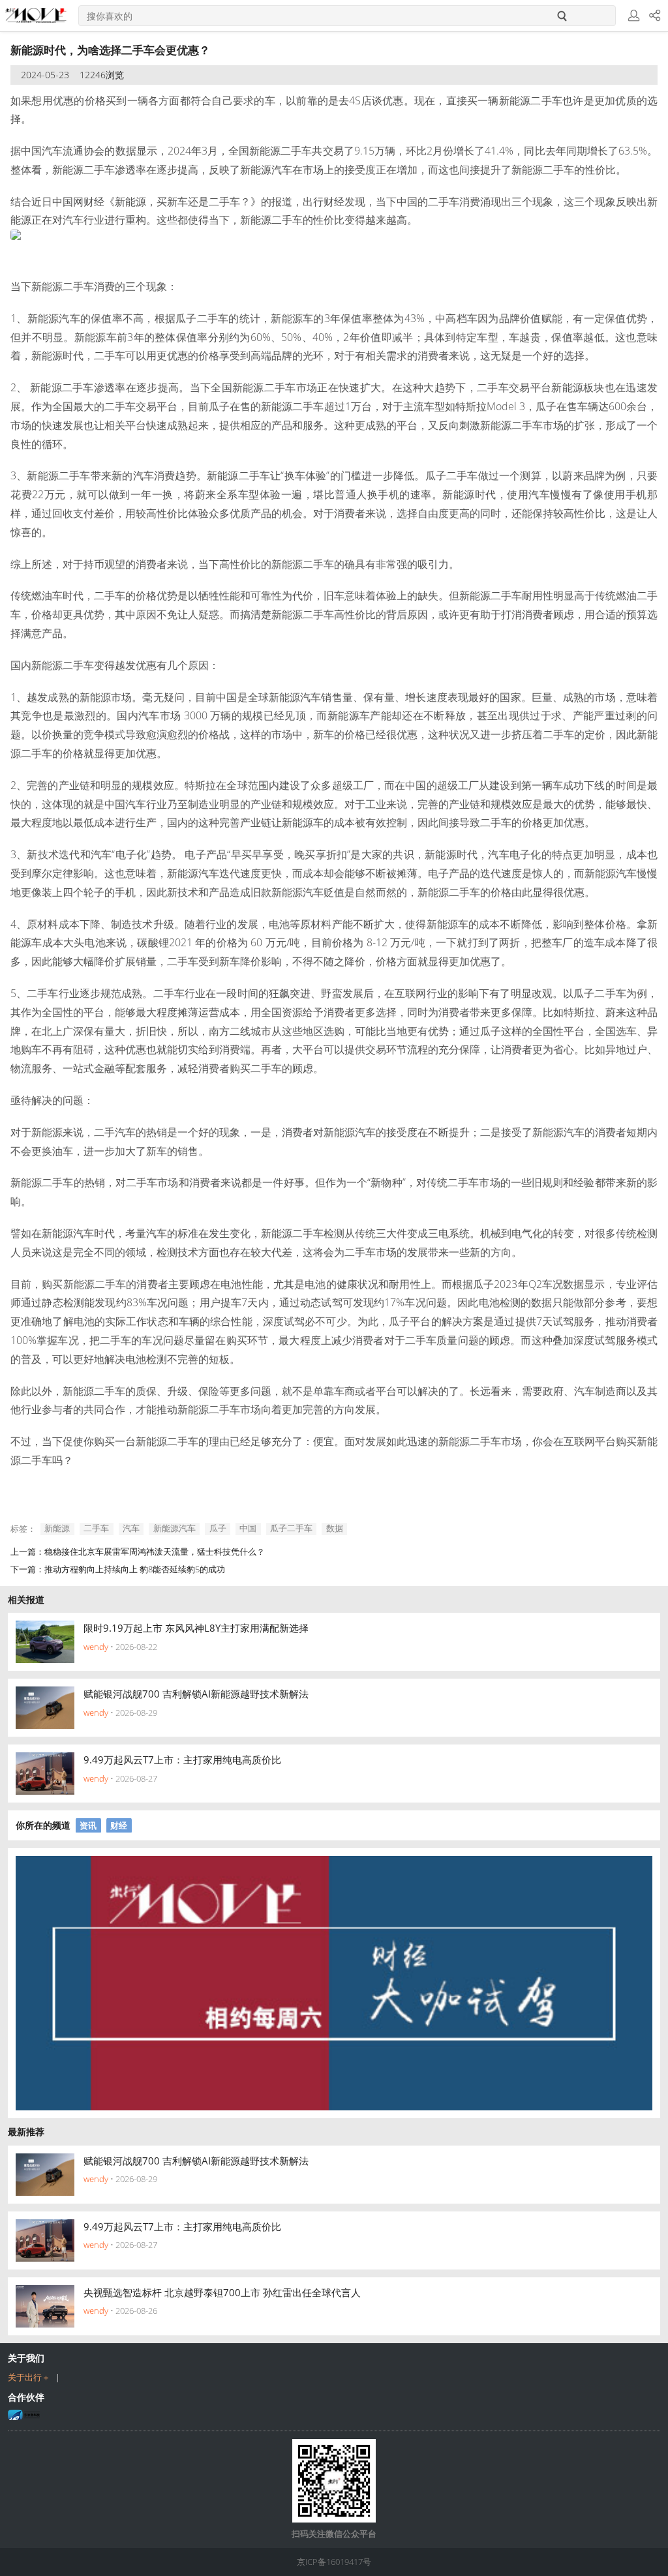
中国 (248, 1529)
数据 (335, 1529)
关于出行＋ (29, 2377)
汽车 (131, 1529)
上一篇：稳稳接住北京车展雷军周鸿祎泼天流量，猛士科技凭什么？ (138, 1551)
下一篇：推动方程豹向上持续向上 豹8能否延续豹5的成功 (118, 1569)
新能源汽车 (175, 1529)
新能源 (57, 1529)
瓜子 (218, 1529)
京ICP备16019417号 (334, 2562)
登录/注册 (634, 16)
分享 (655, 16)
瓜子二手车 (291, 1529)
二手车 (96, 1529)
